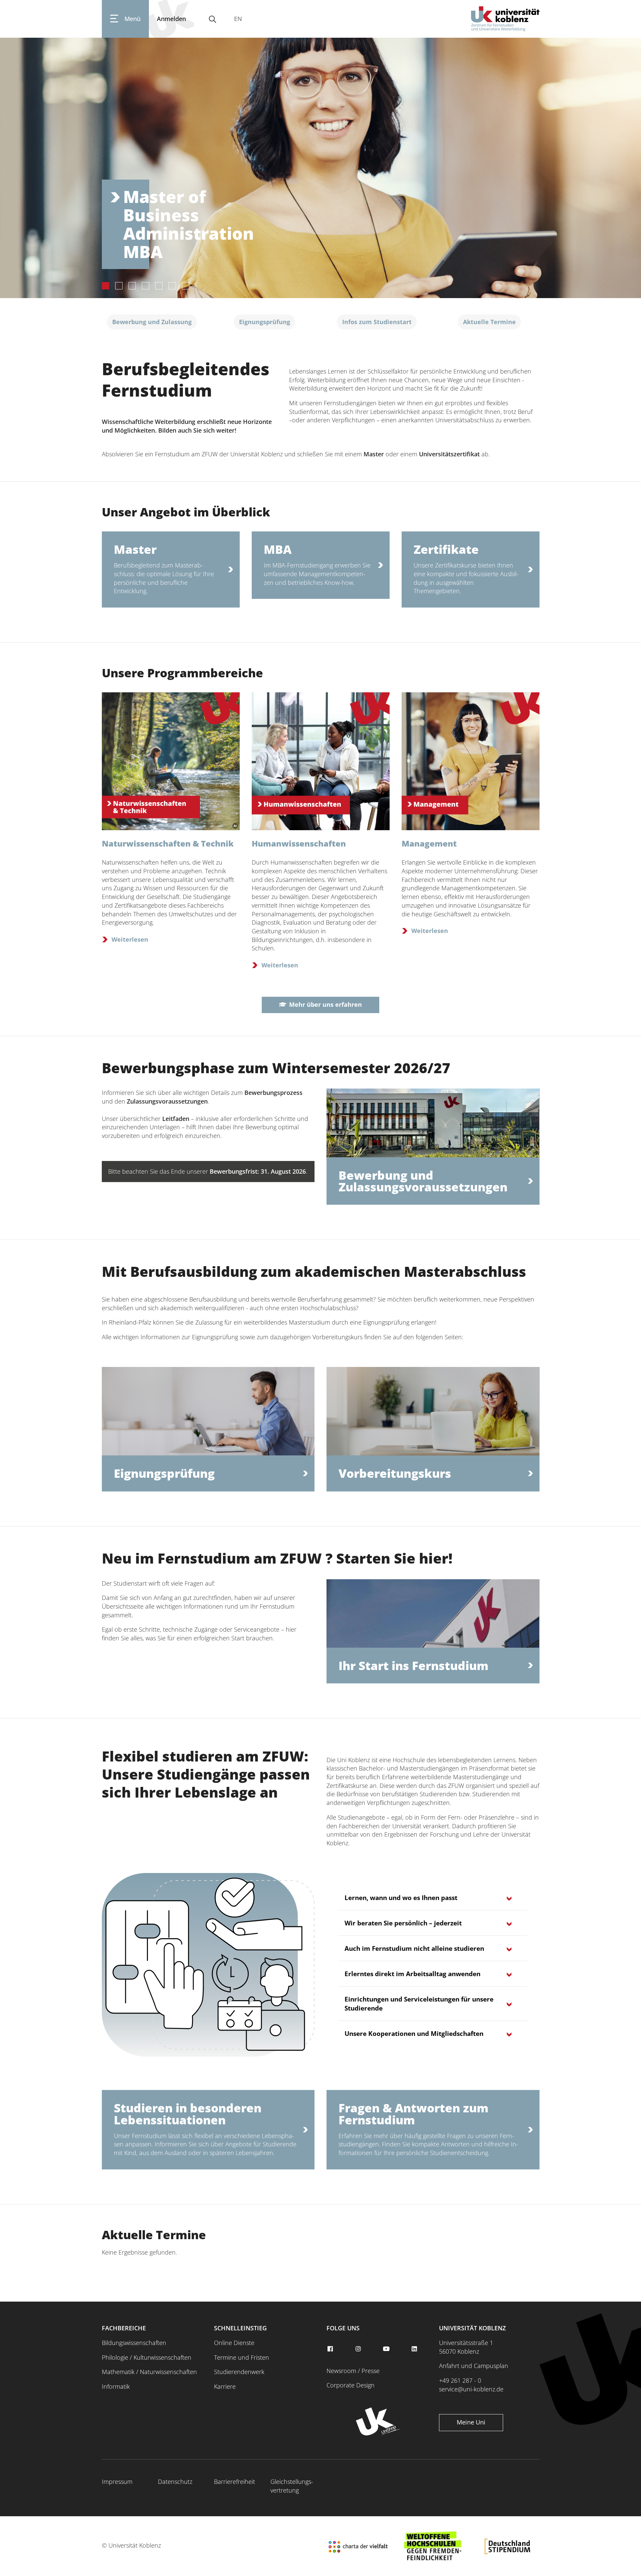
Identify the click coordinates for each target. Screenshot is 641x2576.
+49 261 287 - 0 (460, 2380)
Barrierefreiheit (235, 2482)
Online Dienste (234, 2343)
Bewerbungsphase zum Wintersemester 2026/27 (276, 1068)
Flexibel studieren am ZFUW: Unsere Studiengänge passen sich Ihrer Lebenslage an (206, 1774)
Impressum (117, 2482)
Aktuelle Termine (154, 2235)
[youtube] (387, 2349)
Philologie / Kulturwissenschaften (147, 2357)
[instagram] (359, 2349)
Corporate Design (351, 2385)
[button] (320, 166)
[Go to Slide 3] (132, 286)
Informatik (116, 2386)
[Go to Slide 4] (146, 286)
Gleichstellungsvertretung (292, 2486)
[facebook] (331, 2349)
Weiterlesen (130, 939)
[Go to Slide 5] (159, 286)
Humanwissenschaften (299, 843)
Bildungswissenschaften (134, 2343)
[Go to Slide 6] (172, 286)
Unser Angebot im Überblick (186, 512)
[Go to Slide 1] (105, 286)
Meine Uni (471, 2422)
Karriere (225, 2386)
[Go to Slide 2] (119, 286)
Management (429, 843)
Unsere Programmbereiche (182, 673)
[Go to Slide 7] (186, 286)
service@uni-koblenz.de (471, 2389)
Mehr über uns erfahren (326, 1004)
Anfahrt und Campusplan (474, 2366)
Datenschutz (175, 2482)
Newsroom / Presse (353, 2371)
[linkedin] (415, 2349)
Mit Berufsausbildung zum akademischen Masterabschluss (314, 1271)
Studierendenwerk (239, 2372)
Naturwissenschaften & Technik (168, 843)
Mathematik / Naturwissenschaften (149, 2372)
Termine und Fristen (242, 2357)
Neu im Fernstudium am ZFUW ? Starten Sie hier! (277, 1558)
